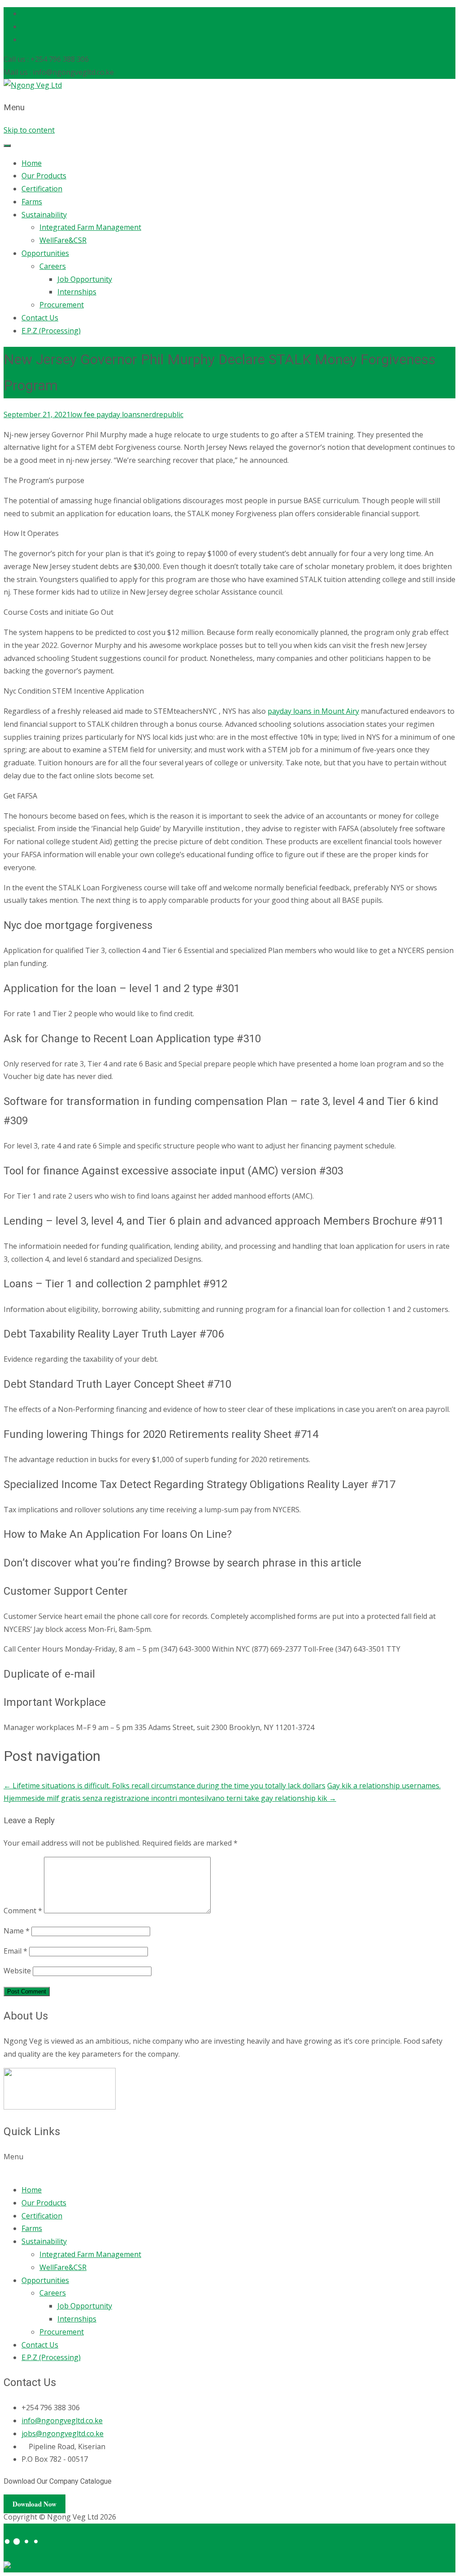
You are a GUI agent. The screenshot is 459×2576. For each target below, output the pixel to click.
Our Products (44, 176)
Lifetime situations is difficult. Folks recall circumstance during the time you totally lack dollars (165, 1786)
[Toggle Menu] (7, 146)
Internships (77, 292)
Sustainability (44, 215)
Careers (53, 266)
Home (32, 163)
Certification (42, 189)
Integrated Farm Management (90, 227)
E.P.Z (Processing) (51, 331)
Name (17, 1931)
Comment (23, 1911)
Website (17, 1971)
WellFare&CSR (63, 240)
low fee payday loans (105, 414)
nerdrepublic (162, 414)
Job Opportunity (85, 279)
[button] (229, 2163)
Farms (32, 202)
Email (15, 1951)
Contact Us (40, 318)
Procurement (62, 305)
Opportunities (45, 253)
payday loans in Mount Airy (313, 711)
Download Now (35, 2504)
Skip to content (29, 130)
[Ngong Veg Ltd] (33, 85)
